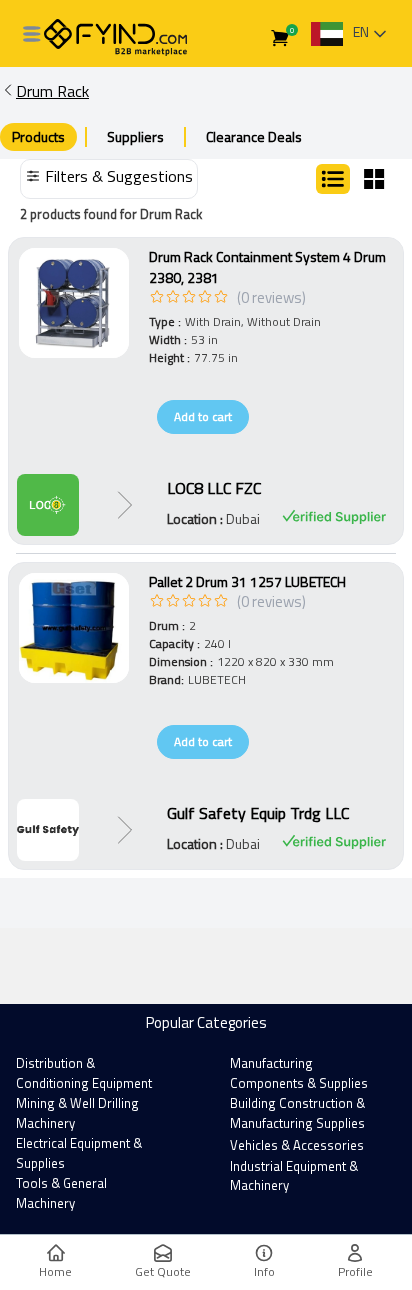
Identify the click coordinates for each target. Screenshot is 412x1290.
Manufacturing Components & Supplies (299, 1073)
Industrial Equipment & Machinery (294, 1176)
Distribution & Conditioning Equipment (84, 1073)
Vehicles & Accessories (297, 1145)
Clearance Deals (254, 136)
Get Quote (163, 1271)
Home (55, 1271)
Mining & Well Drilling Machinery (77, 1113)
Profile (355, 1271)
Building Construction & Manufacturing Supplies (297, 1113)
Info (264, 1271)
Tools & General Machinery (61, 1193)
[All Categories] (32, 34)
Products (38, 136)
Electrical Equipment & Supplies (79, 1153)
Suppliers (135, 136)
